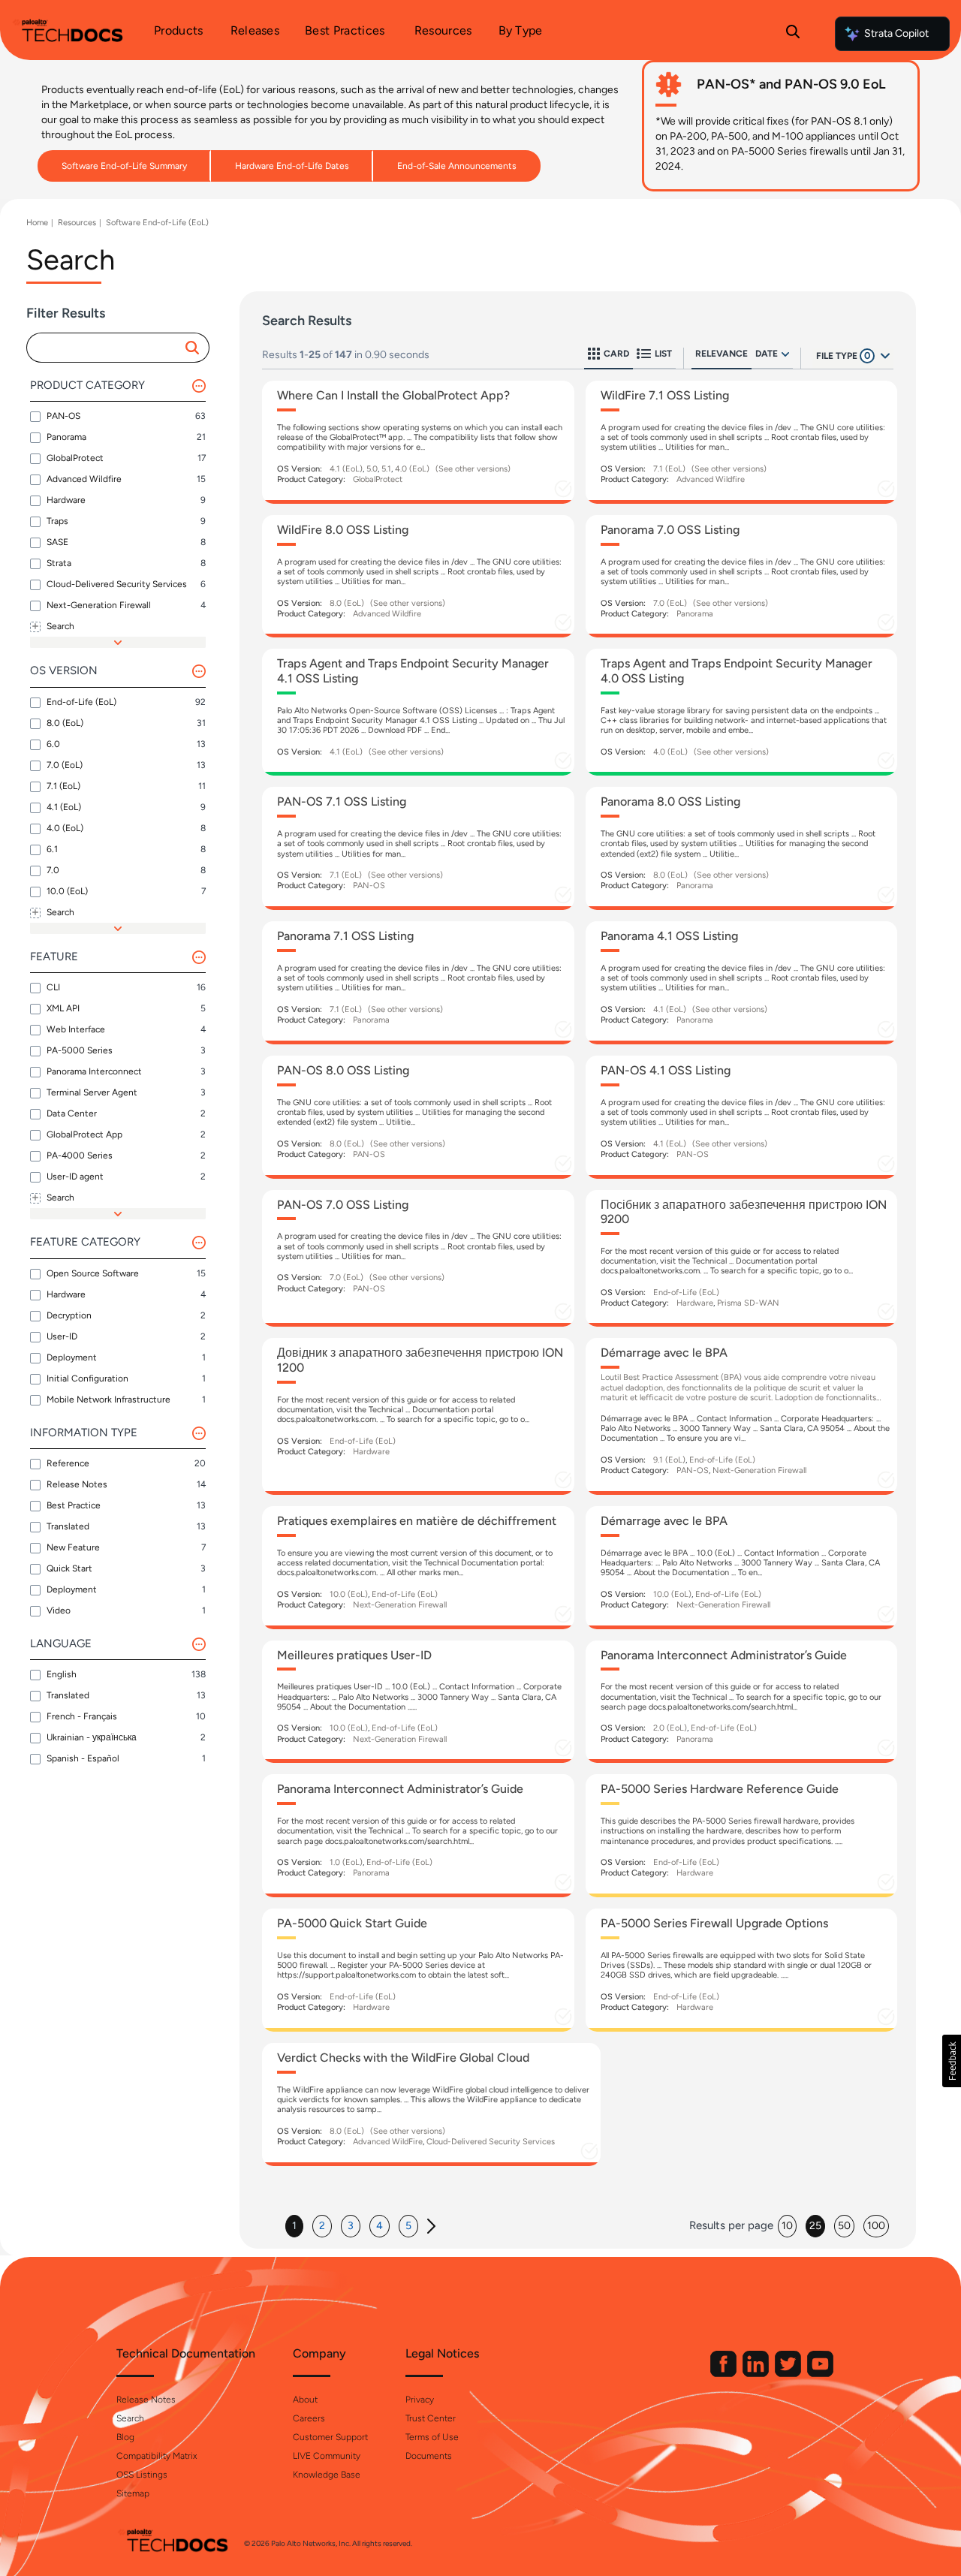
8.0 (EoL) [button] (347, 603)
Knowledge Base (327, 2475)
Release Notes (146, 2400)
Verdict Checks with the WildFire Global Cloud (403, 2058)
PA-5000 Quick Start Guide (352, 1923)
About (305, 2400)
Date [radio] (767, 354)
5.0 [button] (372, 469)
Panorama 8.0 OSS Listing (670, 801)
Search (130, 2418)
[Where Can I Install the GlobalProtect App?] (418, 442)
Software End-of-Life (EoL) (157, 223)
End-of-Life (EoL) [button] (686, 1293)
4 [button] (380, 2226)
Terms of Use (432, 2437)
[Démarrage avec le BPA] (742, 1416)
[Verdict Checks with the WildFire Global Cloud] (431, 2104)
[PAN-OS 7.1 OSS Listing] (418, 848)
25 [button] (815, 2226)
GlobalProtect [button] (378, 479)
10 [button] (787, 2226)
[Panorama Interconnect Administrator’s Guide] (742, 1702)
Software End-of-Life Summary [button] (124, 166)
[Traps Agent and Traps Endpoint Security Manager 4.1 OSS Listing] (418, 712)
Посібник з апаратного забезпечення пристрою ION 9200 (744, 1212)
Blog (125, 2437)
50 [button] (844, 2226)
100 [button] (876, 2226)
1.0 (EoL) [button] (346, 1862)
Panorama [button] (695, 614)
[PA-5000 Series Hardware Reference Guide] (742, 1836)
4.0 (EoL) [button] (412, 469)
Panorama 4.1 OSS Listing (669, 936)
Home (37, 223)
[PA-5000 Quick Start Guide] (418, 1970)
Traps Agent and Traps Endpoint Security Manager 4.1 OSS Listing (413, 670)
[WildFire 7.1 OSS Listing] (742, 442)
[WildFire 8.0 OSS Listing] (418, 577)
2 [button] (322, 2226)
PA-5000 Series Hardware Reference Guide (720, 1789)
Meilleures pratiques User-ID (354, 1655)
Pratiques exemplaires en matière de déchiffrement (417, 1521)
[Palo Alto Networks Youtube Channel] (820, 2374)
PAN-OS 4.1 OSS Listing (666, 1070)
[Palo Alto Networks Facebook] (725, 2374)
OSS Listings (142, 2475)
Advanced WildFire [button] (388, 2142)
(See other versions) (473, 469)
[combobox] (111, 348)
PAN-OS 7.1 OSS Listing (342, 801)
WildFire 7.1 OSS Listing (665, 395)
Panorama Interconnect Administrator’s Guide (724, 1655)
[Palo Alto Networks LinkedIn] (757, 2374)
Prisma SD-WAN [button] (748, 1303)
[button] (194, 348)
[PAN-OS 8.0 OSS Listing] (418, 1117)
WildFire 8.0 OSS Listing (343, 530)
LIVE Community (327, 2456)
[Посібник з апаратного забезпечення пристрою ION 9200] (742, 1259)
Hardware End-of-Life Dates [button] (292, 166)
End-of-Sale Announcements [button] (457, 166)
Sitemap (133, 2493)
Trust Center (431, 2418)
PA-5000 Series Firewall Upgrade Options (714, 1923)
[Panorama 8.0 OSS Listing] (742, 848)
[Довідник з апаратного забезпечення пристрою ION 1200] (418, 1416)
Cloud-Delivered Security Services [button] (491, 2142)
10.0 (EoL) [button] (349, 1594)
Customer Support (330, 2437)
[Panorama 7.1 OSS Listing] (418, 983)
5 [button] (408, 2226)
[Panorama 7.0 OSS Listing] (742, 577)
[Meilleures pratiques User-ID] (418, 1702)
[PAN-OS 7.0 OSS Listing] (418, 1259)
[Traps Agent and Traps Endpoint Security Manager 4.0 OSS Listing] (742, 712)
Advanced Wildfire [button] (711, 479)
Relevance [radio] (722, 354)
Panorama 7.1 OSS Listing (345, 936)
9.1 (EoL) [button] (669, 1460)
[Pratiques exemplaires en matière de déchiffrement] (418, 1568)
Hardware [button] (695, 1303)
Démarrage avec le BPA (664, 1353)
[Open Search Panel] (793, 34)
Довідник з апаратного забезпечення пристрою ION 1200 (420, 1360)
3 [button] (351, 2226)
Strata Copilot (896, 33)
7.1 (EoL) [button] (669, 469)
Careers (309, 2418)
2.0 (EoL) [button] (670, 1728)
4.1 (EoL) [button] (346, 469)
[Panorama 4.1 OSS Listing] (742, 983)
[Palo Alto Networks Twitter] (789, 2374)
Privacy (420, 2400)
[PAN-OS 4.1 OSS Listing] (742, 1117)
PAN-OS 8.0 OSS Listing (343, 1070)
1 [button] (294, 2226)
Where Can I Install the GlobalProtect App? (393, 395)
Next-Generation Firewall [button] (759, 1470)
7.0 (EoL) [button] (670, 603)
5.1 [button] (386, 469)
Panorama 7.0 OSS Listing (670, 530)
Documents (429, 2456)
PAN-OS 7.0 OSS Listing (343, 1205)
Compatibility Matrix (157, 2456)
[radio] (785, 354)
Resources (77, 223)
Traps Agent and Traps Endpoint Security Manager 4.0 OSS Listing (737, 670)
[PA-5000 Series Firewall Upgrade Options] (742, 1970)
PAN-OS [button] (369, 886)
